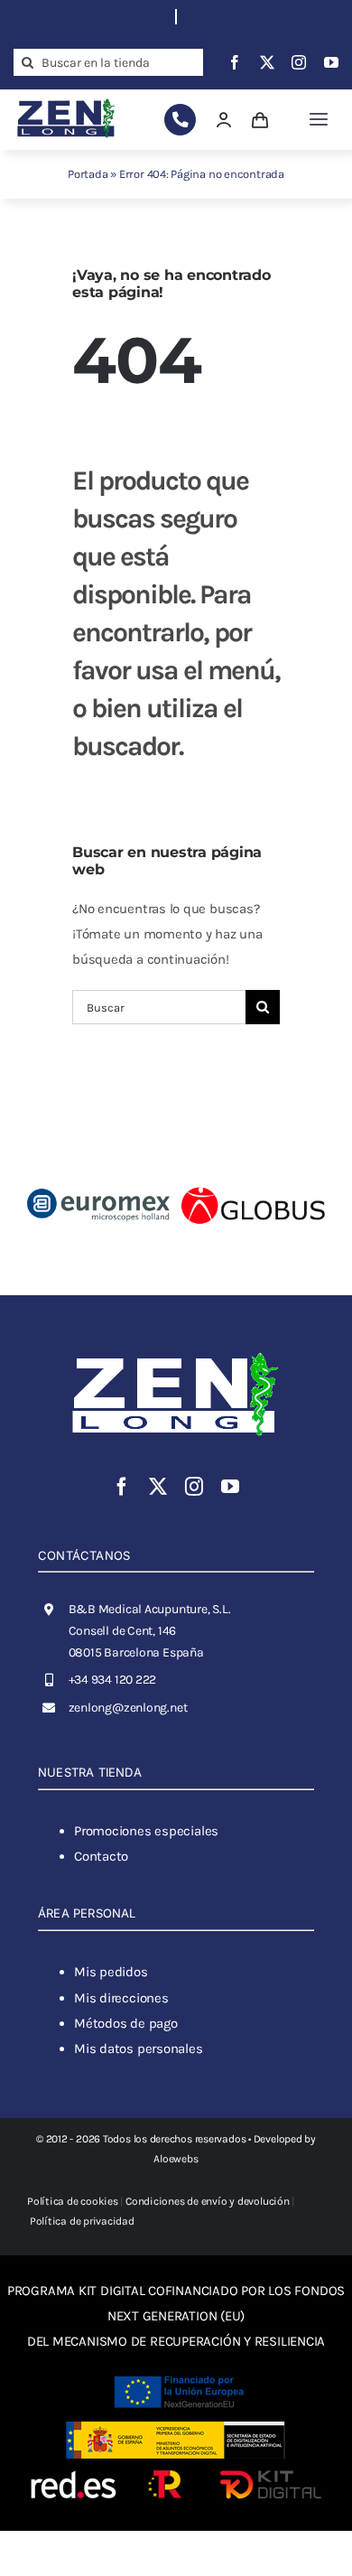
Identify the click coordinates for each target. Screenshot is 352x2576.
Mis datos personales (139, 2049)
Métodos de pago (126, 2023)
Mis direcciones (121, 1998)
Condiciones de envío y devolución (208, 2201)
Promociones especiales (146, 1831)
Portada (88, 174)
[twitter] (267, 62)
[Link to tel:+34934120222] (180, 120)
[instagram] (299, 62)
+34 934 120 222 (113, 1680)
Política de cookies (73, 2201)
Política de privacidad (82, 2221)
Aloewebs (176, 2159)
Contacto (101, 1856)
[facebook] (235, 62)
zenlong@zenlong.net (128, 1708)
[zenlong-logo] (66, 100)
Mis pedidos (111, 1972)
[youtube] (331, 62)
